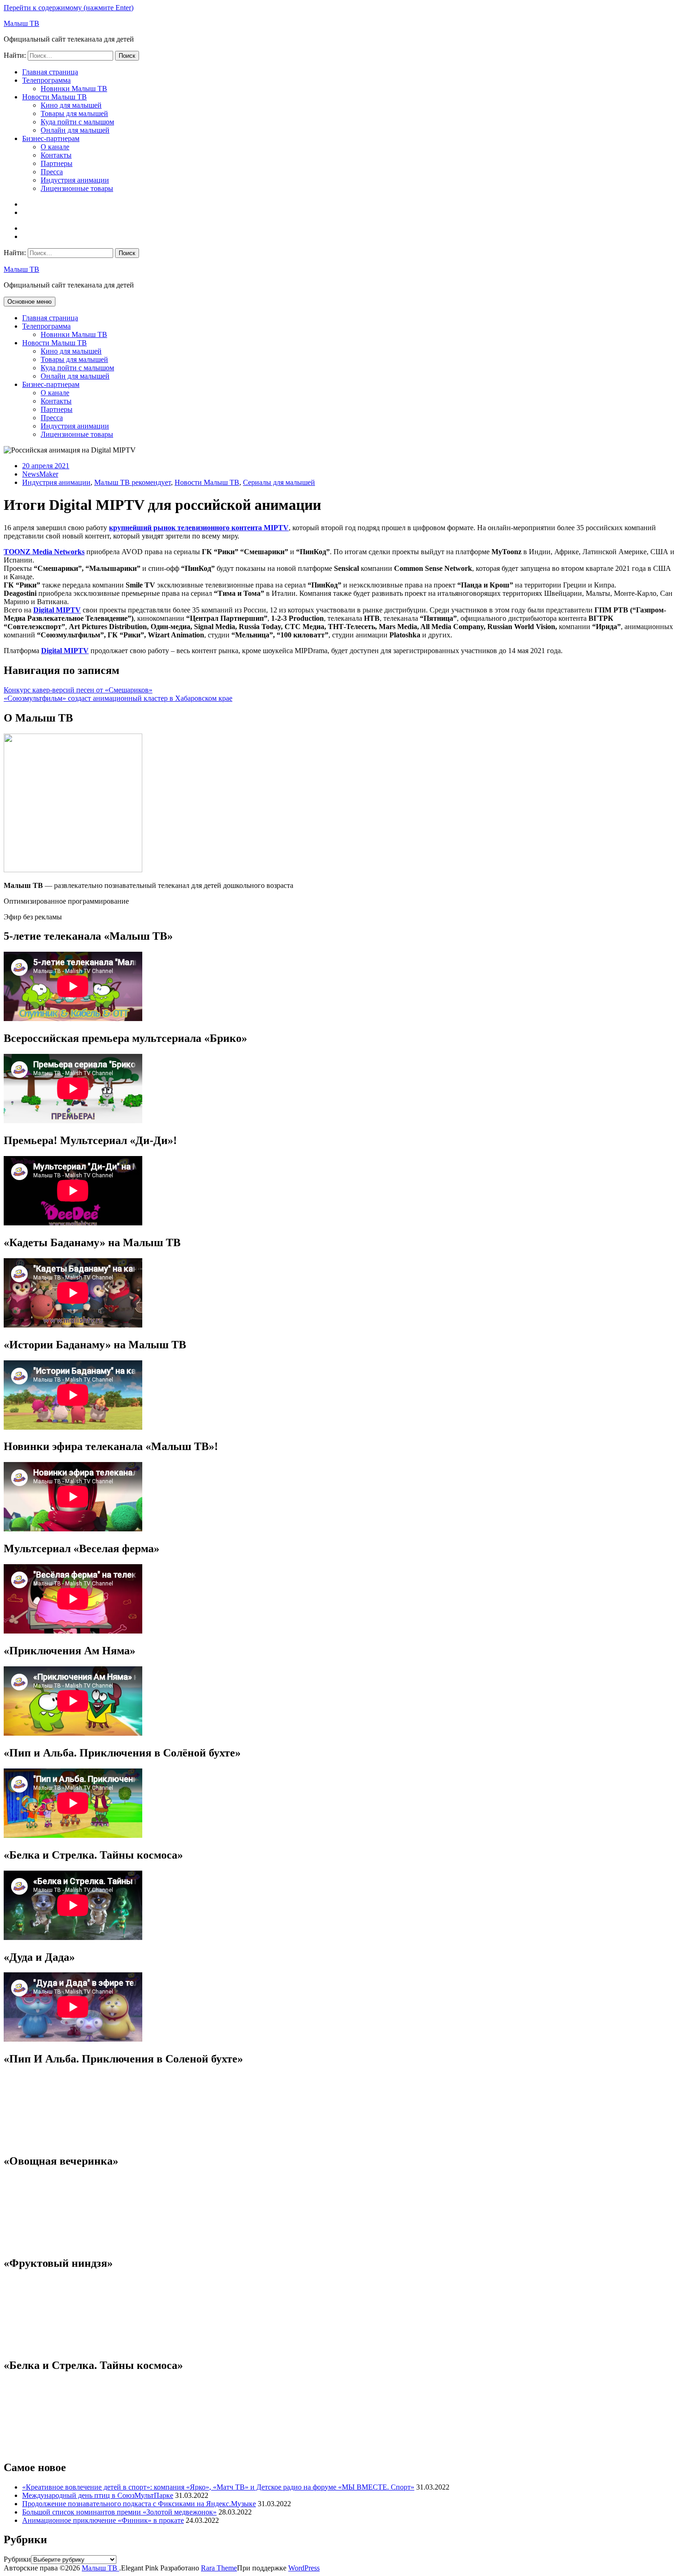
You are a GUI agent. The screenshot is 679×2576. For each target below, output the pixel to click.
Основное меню (30, 302)
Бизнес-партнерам (51, 138)
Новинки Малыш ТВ (74, 89)
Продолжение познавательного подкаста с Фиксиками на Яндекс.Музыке (139, 2504)
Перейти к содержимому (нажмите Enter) (69, 8)
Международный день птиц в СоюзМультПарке (98, 2495)
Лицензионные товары (77, 188)
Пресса (52, 172)
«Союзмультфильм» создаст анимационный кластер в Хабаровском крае (118, 698)
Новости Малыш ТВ (55, 97)
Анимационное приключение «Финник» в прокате (103, 2520)
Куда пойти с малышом (77, 122)
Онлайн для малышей (75, 130)
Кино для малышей (71, 105)
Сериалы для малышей (279, 482)
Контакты (56, 155)
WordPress (304, 2568)
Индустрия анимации (75, 180)
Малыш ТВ (21, 23)
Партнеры (57, 163)
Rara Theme (219, 2568)
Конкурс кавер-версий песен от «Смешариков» (78, 690)
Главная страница (50, 72)
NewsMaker (40, 474)
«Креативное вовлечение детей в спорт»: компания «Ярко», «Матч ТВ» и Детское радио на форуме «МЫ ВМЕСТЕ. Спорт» (218, 2487)
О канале (55, 147)
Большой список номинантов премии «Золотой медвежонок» (119, 2512)
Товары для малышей (74, 113)
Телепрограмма (46, 80)
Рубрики (17, 2559)
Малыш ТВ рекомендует (133, 482)
